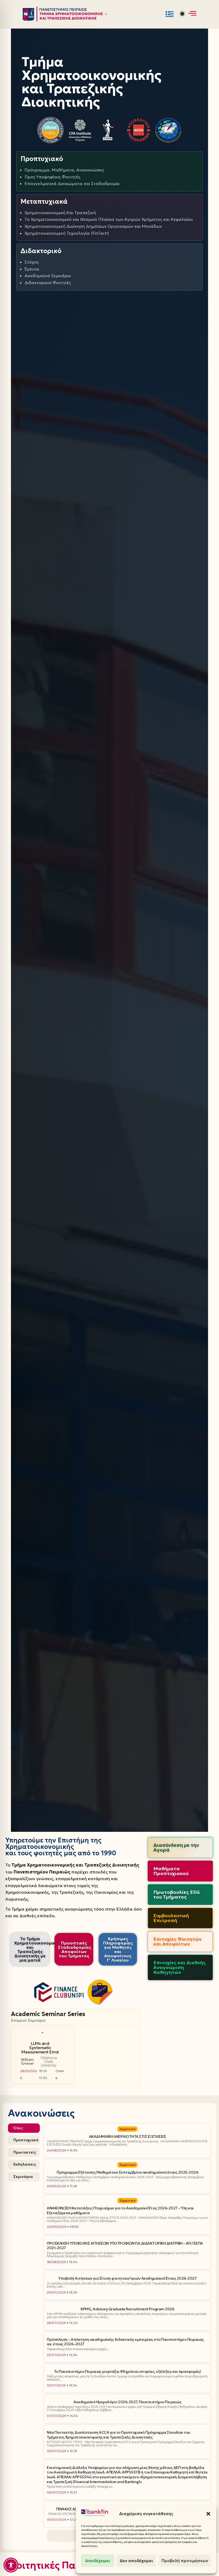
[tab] (24, 2128)
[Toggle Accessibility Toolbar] (11, 2565)
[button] (208, 2514)
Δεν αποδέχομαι (136, 2561)
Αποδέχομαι (98, 2561)
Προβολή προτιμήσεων (185, 2561)
